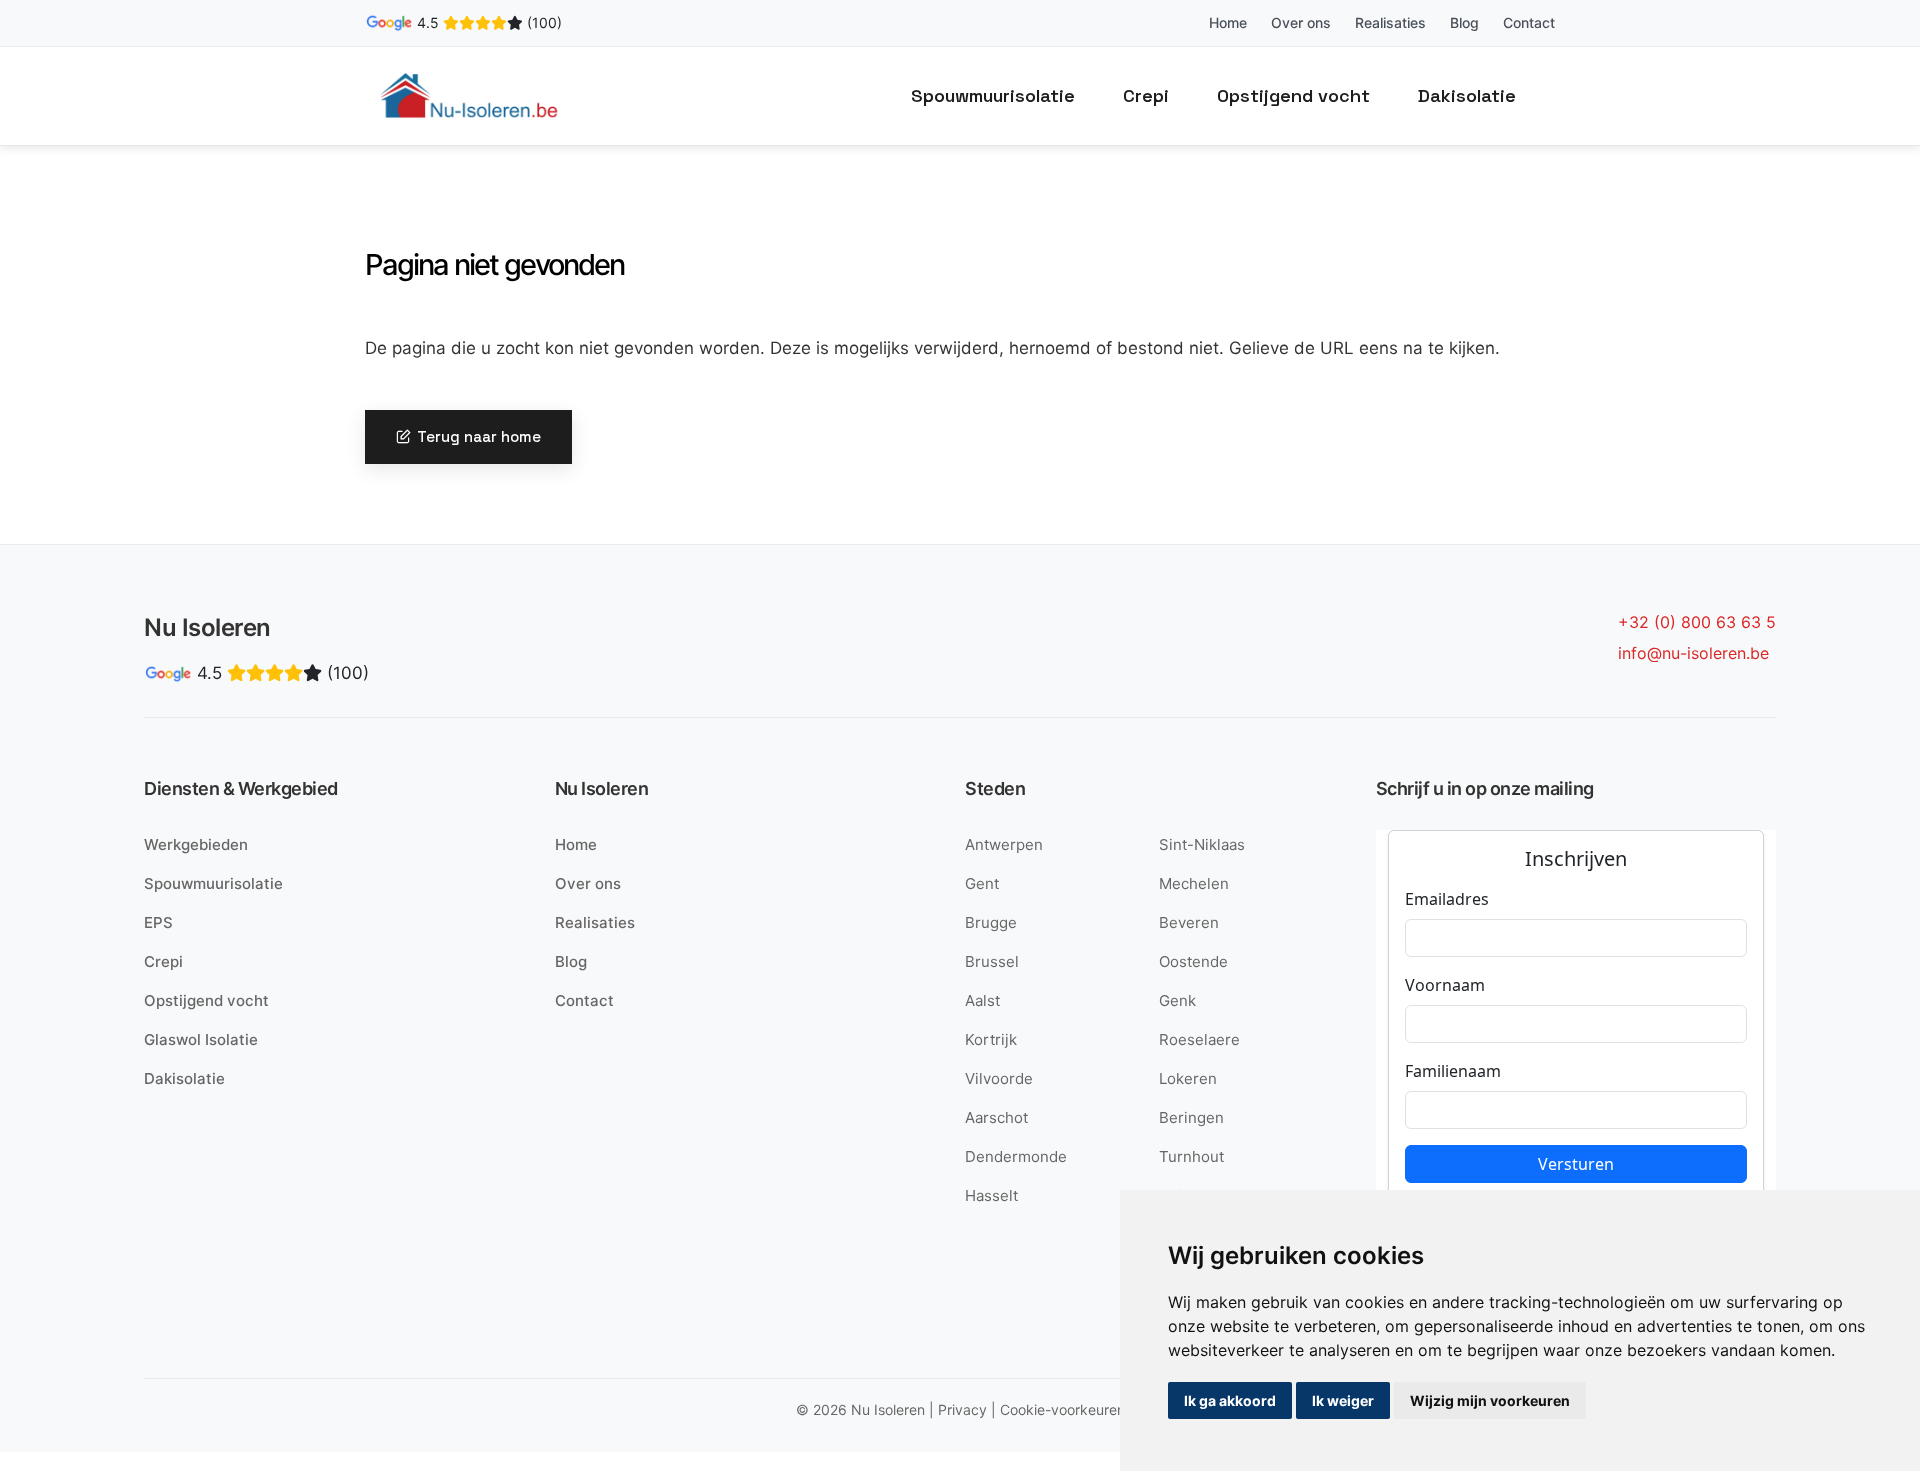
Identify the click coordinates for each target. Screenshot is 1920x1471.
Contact (1529, 22)
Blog (1464, 22)
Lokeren (1188, 1078)
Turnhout (1191, 1156)
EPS (158, 922)
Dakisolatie (1467, 95)
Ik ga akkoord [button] (1230, 1400)
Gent (982, 883)
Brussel (992, 961)
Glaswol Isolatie (201, 1039)
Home (1228, 22)
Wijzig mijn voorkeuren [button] (1490, 1400)
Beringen (1191, 1117)
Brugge (991, 922)
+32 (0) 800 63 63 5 (1697, 622)
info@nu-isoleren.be (1693, 653)
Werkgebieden (196, 844)
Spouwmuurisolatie (993, 95)
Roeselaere (1199, 1039)
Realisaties (1390, 22)
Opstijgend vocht (1293, 95)
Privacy (962, 1409)
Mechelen (1194, 883)
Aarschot (996, 1117)
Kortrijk (991, 1039)
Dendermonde (1016, 1156)
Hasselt (991, 1195)
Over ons (1301, 22)
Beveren (1189, 922)
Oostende (1193, 961)
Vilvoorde (999, 1078)
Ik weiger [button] (1343, 1400)
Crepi (1146, 95)
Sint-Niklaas (1202, 844)
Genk (1177, 1000)
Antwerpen (1004, 844)
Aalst (982, 1000)
